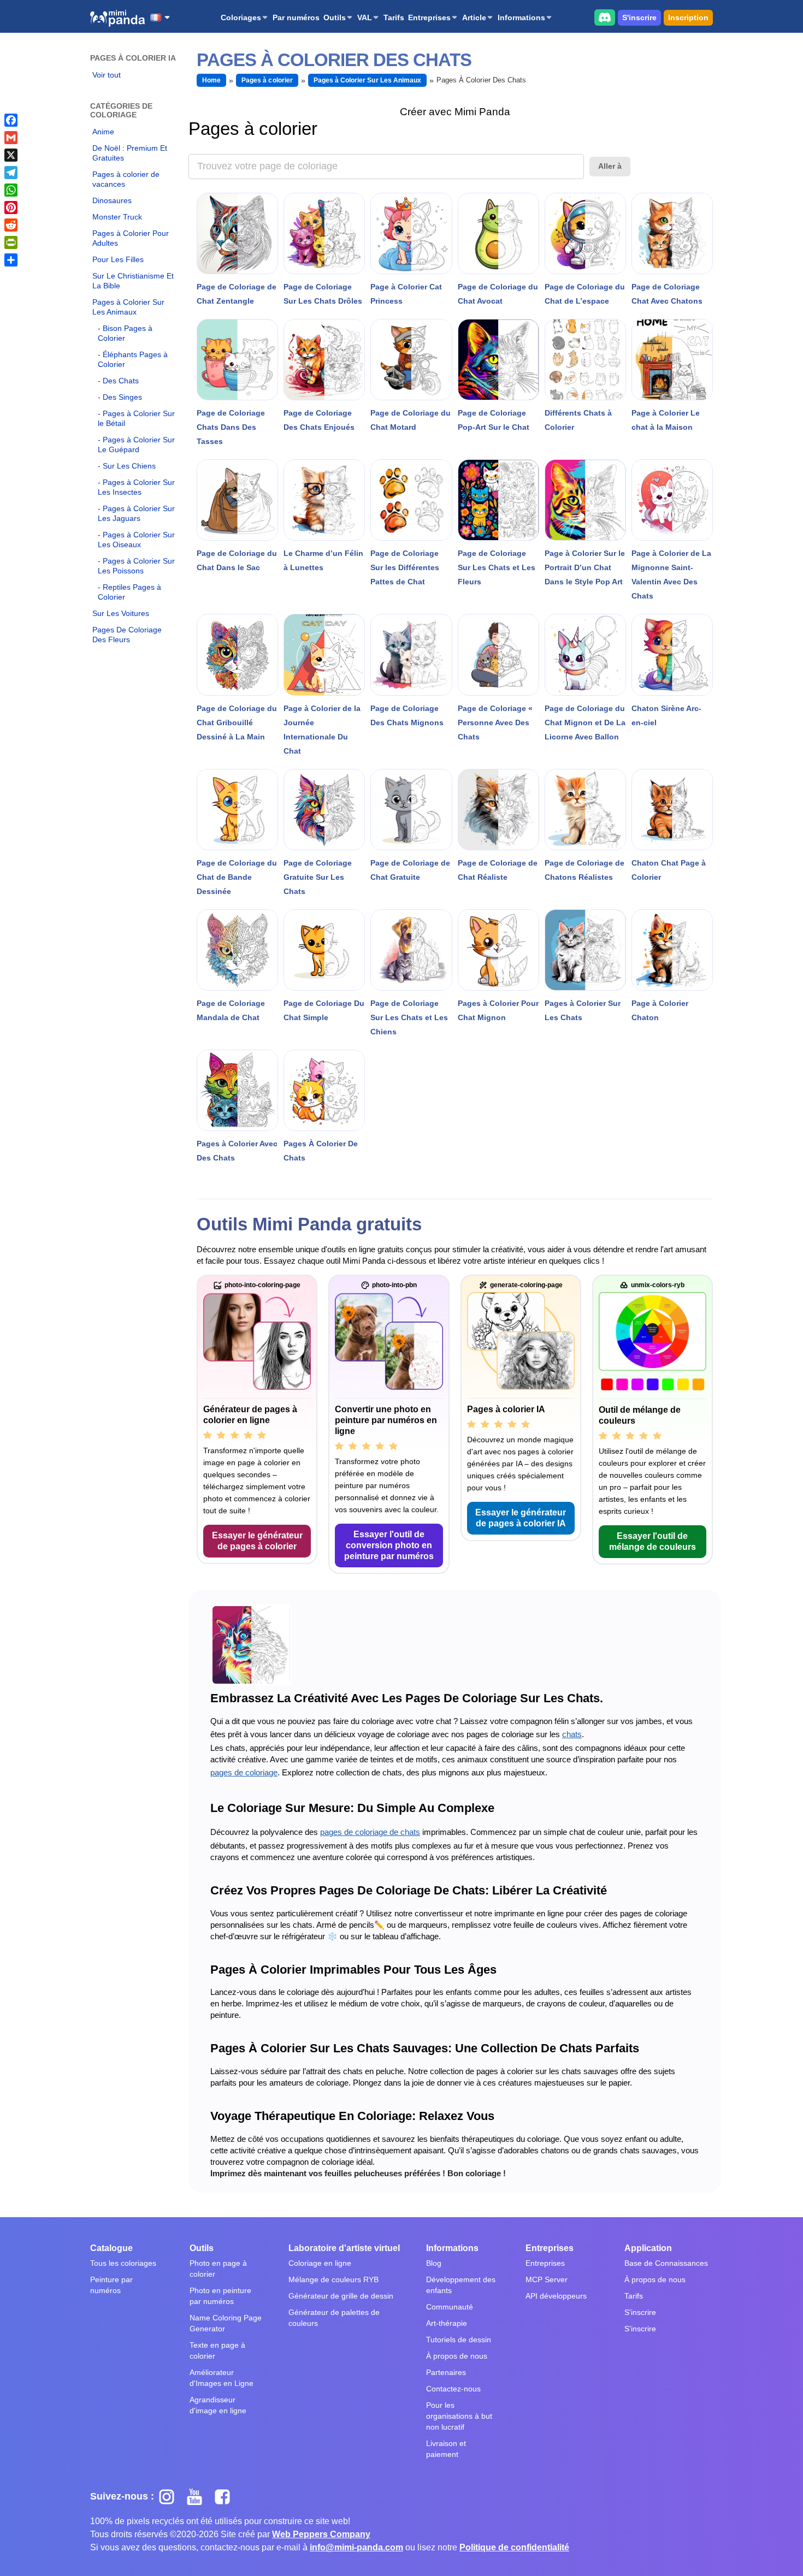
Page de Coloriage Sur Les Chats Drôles (323, 294)
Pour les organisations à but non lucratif (459, 2416)
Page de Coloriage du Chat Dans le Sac (237, 560)
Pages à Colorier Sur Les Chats (583, 1010)
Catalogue (111, 2248)
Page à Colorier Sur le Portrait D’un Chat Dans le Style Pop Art (585, 567)
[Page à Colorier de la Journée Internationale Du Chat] (324, 655)
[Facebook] (11, 120)
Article (474, 17)
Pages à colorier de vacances (126, 179)
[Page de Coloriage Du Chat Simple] (324, 950)
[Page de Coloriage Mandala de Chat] (237, 950)
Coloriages (241, 17)
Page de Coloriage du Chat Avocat (498, 294)
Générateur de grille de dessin (341, 2296)
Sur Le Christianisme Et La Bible (133, 281)
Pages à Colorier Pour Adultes (131, 238)
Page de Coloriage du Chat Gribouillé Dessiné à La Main (237, 723)
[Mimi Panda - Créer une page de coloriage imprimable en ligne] (117, 18)
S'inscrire (639, 17)
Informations (521, 17)
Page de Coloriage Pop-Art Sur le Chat (494, 420)
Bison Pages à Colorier (125, 333)
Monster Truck (117, 217)
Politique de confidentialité (514, 2547)
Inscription (688, 17)
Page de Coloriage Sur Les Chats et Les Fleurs (497, 567)
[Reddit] (11, 225)
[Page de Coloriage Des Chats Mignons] (411, 655)
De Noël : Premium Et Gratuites (130, 153)
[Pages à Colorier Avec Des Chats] (237, 1090)
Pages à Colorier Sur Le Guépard (136, 445)
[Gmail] (11, 138)
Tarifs (394, 17)
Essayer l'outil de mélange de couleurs (653, 1541)
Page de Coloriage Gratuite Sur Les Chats (318, 877)
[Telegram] (11, 173)
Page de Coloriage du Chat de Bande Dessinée (237, 877)
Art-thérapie (447, 2323)
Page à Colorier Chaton (660, 1010)
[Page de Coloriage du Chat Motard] (411, 360)
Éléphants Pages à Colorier (133, 359)
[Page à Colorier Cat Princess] (411, 233)
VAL (365, 17)
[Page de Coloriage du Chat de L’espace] (585, 233)
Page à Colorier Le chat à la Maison (666, 420)
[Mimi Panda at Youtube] (199, 2496)
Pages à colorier (267, 80)
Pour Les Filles (118, 259)
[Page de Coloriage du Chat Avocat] (498, 233)
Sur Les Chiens (129, 466)
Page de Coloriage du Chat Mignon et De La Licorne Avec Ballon (585, 723)
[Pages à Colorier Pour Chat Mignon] (498, 950)
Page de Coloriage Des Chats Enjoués (319, 420)
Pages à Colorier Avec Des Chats (237, 1151)
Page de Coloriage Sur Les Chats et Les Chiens (409, 1017)
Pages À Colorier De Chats (321, 1151)
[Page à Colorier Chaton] (672, 950)
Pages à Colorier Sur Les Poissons (136, 566)
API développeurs (556, 2296)
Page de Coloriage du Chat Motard (411, 420)
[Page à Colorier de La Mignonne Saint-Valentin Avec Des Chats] (672, 500)
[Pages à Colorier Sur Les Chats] (585, 950)
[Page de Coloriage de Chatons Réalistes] (585, 810)
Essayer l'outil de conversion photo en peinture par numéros (389, 1545)
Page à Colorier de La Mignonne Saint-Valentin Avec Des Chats (671, 575)
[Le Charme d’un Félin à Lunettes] (324, 500)
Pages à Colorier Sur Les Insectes (136, 487)
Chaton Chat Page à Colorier (669, 870)
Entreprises (429, 17)
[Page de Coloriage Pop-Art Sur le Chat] (498, 360)
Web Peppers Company (321, 2534)
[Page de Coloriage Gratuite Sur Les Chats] (324, 810)
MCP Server (547, 2279)
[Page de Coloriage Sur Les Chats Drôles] (324, 233)
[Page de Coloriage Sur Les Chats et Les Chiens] (411, 950)
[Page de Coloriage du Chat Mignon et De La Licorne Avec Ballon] (585, 655)
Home (211, 80)
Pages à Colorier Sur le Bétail (136, 418)
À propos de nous (457, 2356)
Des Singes (122, 397)
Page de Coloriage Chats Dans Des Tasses (231, 427)
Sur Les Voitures (121, 613)
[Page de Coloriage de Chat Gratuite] (411, 810)
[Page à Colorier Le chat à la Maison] (672, 360)
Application (648, 2248)
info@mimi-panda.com (356, 2547)
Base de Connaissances (666, 2263)
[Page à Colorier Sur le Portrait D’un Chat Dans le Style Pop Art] (585, 500)
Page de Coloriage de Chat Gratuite (410, 870)
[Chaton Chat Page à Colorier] (672, 810)
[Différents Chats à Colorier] (585, 360)
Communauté (450, 2307)
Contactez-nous (453, 2389)
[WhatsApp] (11, 190)
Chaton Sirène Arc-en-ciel (666, 715)
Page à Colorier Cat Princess (406, 294)
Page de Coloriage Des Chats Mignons (407, 715)
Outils (335, 17)
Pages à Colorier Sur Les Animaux (128, 307)
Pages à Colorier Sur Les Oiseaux (136, 540)
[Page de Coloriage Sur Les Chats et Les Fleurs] (498, 500)
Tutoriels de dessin (459, 2340)
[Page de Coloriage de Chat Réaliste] (498, 810)
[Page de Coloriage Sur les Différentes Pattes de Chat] (411, 500)
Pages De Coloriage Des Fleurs (127, 635)
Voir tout (107, 75)
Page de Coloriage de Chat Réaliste (498, 870)
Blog (434, 2263)
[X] (11, 155)
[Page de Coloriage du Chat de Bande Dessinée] (237, 810)
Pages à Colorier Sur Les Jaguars (136, 513)
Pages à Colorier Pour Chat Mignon (498, 1010)
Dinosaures (112, 200)
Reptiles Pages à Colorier (129, 592)
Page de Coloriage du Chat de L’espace (585, 294)
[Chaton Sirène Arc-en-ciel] (672, 655)
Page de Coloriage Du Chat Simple (324, 1010)
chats (572, 1734)
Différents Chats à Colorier (578, 420)
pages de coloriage (244, 1772)
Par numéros (296, 17)
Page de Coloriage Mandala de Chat (231, 1010)
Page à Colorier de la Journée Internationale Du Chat (322, 730)
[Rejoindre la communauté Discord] (605, 17)
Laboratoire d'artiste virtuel (344, 2248)
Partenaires (446, 2372)
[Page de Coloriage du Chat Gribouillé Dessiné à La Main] (237, 655)
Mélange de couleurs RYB (333, 2279)
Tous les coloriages (123, 2263)
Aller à (610, 166)
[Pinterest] (11, 208)
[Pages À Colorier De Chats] (324, 1090)
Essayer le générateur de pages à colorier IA (521, 1518)
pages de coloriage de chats (370, 1832)
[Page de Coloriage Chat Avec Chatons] (672, 233)
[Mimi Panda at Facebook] (225, 2496)
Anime (103, 132)
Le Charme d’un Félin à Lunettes (323, 560)
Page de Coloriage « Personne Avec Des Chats (495, 723)
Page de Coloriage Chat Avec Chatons (667, 294)
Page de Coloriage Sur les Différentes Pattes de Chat (405, 567)
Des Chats (121, 381)
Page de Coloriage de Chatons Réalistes (584, 870)
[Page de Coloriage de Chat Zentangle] (237, 233)
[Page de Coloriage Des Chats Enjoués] (324, 360)
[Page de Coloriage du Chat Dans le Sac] (237, 500)
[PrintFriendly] (11, 242)
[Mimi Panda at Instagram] (171, 2496)
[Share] (11, 260)
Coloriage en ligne (320, 2263)
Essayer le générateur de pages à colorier (257, 1541)
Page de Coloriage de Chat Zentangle (237, 294)
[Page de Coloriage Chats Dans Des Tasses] (237, 360)
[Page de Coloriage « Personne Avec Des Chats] (498, 655)
